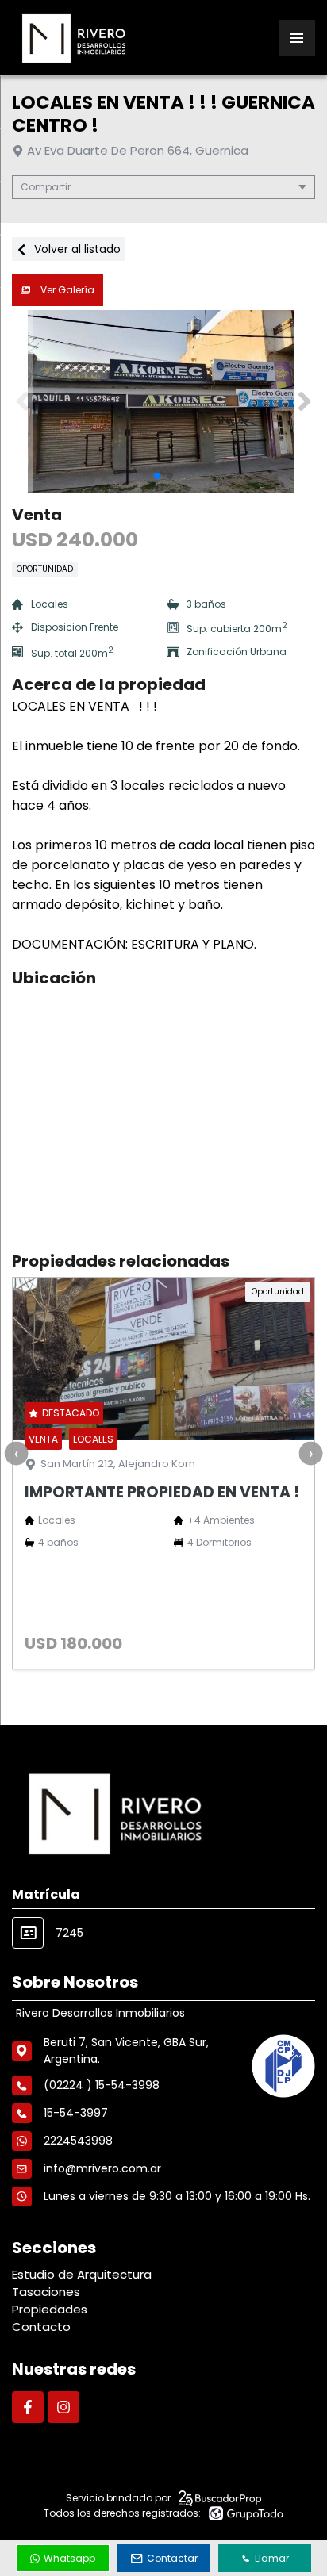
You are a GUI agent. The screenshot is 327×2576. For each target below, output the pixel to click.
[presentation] (16, 1453)
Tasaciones (46, 2292)
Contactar (172, 2558)
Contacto (41, 2327)
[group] (163, 401)
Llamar (272, 2558)
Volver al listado (76, 249)
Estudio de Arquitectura (82, 2274)
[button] (304, 401)
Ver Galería (66, 290)
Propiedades (50, 2309)
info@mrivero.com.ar (102, 2168)
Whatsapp (69, 2558)
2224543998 (78, 2141)
